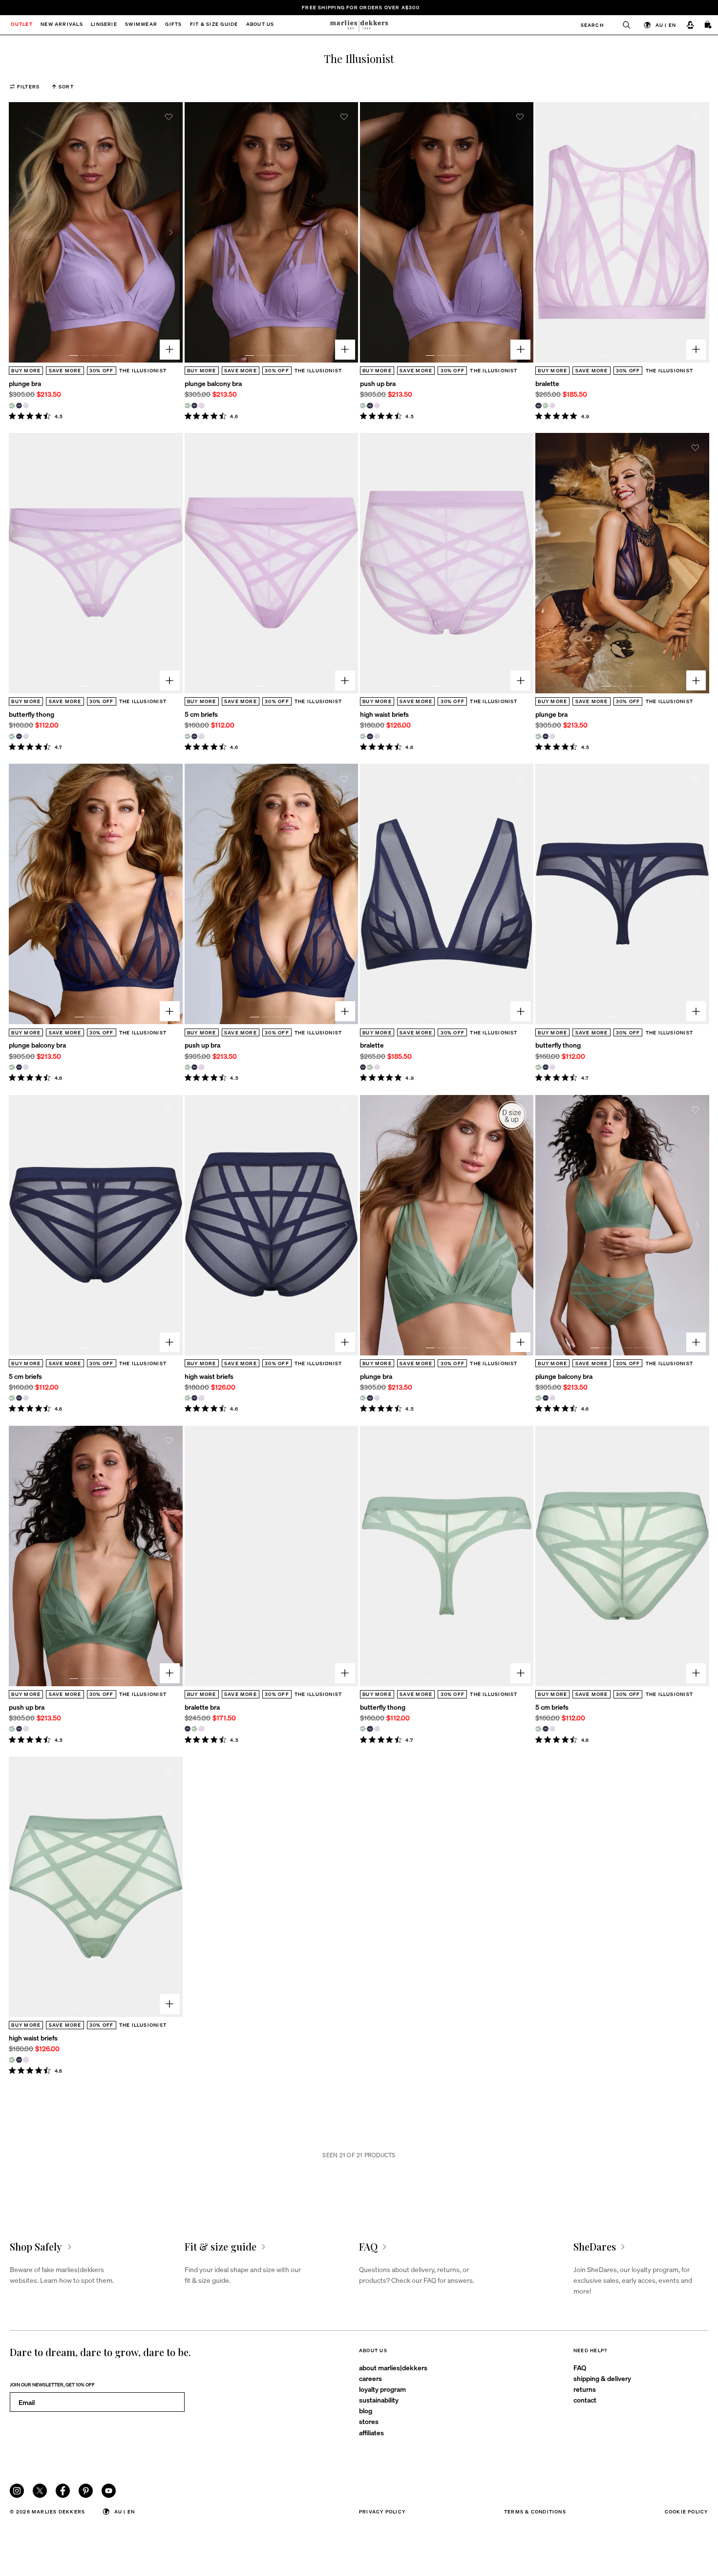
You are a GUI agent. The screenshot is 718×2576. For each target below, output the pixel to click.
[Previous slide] (20, 232)
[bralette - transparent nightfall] (538, 406)
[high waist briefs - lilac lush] (377, 736)
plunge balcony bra (213, 383)
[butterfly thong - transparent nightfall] (19, 736)
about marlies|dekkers (393, 2367)
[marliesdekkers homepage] (359, 25)
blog (366, 2410)
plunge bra (25, 383)
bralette (547, 383)
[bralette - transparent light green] (546, 406)
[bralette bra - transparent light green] (194, 1729)
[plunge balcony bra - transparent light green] (188, 406)
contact (585, 2400)
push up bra (378, 383)
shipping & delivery (602, 2378)
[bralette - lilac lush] (552, 406)
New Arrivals (62, 25)
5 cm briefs (201, 714)
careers (370, 2378)
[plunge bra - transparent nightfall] (19, 406)
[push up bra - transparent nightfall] (370, 406)
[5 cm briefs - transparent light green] (188, 736)
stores (369, 2421)
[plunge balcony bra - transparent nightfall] (194, 406)
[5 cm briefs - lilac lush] (201, 736)
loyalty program (382, 2389)
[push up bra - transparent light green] (363, 406)
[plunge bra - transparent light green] (12, 406)
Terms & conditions (535, 2511)
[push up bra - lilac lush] (377, 406)
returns (585, 2389)
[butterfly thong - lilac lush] (26, 736)
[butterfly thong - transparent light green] (12, 736)
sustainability (379, 2400)
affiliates (371, 2432)
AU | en (666, 25)
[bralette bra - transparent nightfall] (188, 1729)
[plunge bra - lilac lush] (26, 406)
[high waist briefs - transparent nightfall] (370, 736)
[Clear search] (622, 25)
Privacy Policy (382, 2511)
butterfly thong (32, 714)
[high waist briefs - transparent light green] (363, 736)
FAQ (580, 2367)
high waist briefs (384, 714)
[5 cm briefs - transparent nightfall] (194, 736)
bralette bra (202, 1707)
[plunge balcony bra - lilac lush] (201, 406)
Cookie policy (686, 2511)
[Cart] (708, 25)
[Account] (690, 25)
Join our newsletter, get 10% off (52, 2384)
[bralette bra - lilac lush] (201, 1729)
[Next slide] (171, 232)
